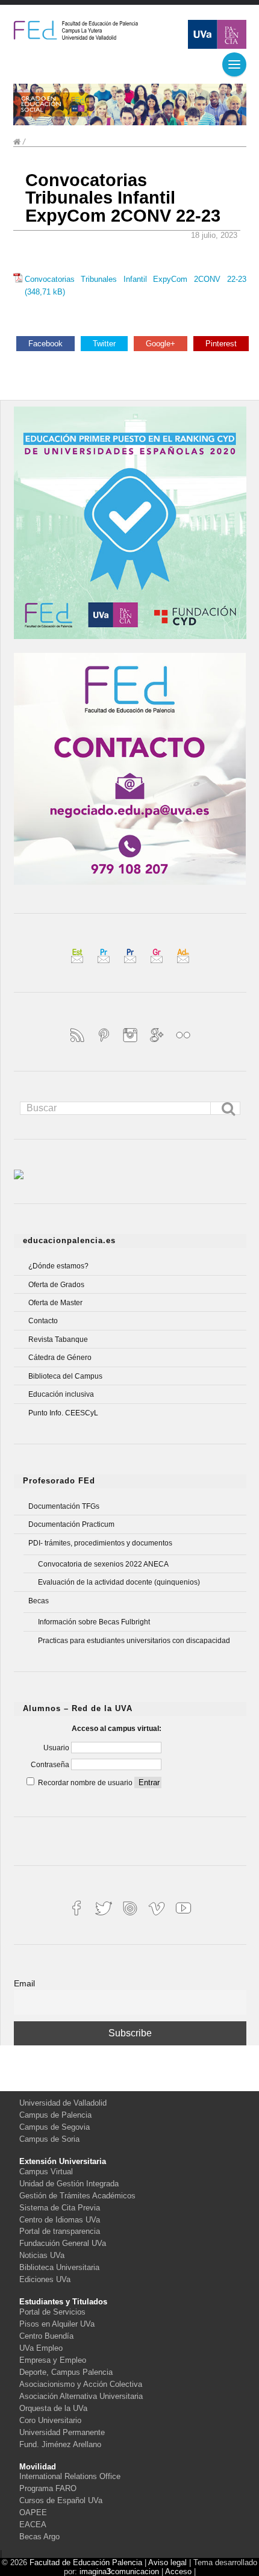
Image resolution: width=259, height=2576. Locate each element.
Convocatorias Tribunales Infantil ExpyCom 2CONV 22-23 (123, 198)
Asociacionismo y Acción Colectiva (81, 2384)
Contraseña (51, 1765)
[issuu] (131, 1917)
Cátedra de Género (60, 1358)
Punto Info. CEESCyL (63, 1413)
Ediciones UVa (45, 2279)
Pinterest (221, 344)
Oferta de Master (55, 1303)
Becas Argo (39, 2537)
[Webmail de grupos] (158, 965)
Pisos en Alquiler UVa (57, 2324)
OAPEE (33, 2512)
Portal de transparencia (60, 2231)
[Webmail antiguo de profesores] (105, 965)
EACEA (33, 2525)
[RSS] (78, 1043)
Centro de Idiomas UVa (60, 2220)
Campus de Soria (49, 2139)
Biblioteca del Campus (65, 1376)
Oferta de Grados (56, 1285)
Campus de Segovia (55, 2127)
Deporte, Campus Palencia (66, 2372)
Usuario (57, 1748)
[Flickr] (183, 1043)
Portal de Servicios (52, 2312)
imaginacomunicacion (119, 2571)
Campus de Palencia (55, 2115)
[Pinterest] (105, 1043)
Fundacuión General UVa (63, 2243)
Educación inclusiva (61, 1394)
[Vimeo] (158, 1917)
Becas (39, 1601)
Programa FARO (48, 2488)
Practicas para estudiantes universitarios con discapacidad (134, 1641)
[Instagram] (131, 1043)
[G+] (158, 1043)
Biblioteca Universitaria (59, 2267)
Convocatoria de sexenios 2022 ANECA (103, 1564)
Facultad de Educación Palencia (86, 2562)
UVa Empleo (41, 2348)
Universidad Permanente (62, 2432)
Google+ (161, 344)
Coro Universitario (50, 2420)
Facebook (45, 344)
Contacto (43, 1321)
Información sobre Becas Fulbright (94, 1622)
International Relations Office (70, 2476)
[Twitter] (105, 1917)
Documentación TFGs (64, 1506)
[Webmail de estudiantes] (78, 965)
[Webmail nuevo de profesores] (131, 965)
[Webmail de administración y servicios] (183, 965)
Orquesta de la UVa (53, 2408)
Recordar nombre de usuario (85, 1783)
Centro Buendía (46, 2336)
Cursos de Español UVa (61, 2500)
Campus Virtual (46, 2172)
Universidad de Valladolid (63, 2103)
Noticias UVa (42, 2255)
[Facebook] (78, 1917)
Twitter (104, 344)
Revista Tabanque (58, 1339)
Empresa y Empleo (53, 2360)
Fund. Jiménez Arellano (60, 2444)
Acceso (178, 2571)
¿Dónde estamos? (58, 1266)
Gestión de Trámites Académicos (77, 2196)
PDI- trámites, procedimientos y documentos (100, 1543)
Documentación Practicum (71, 1524)
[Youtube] (183, 1917)
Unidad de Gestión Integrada (69, 2184)
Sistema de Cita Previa (60, 2208)
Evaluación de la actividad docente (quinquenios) (119, 1582)
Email (24, 1983)
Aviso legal (167, 2562)
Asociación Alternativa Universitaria (81, 2396)
